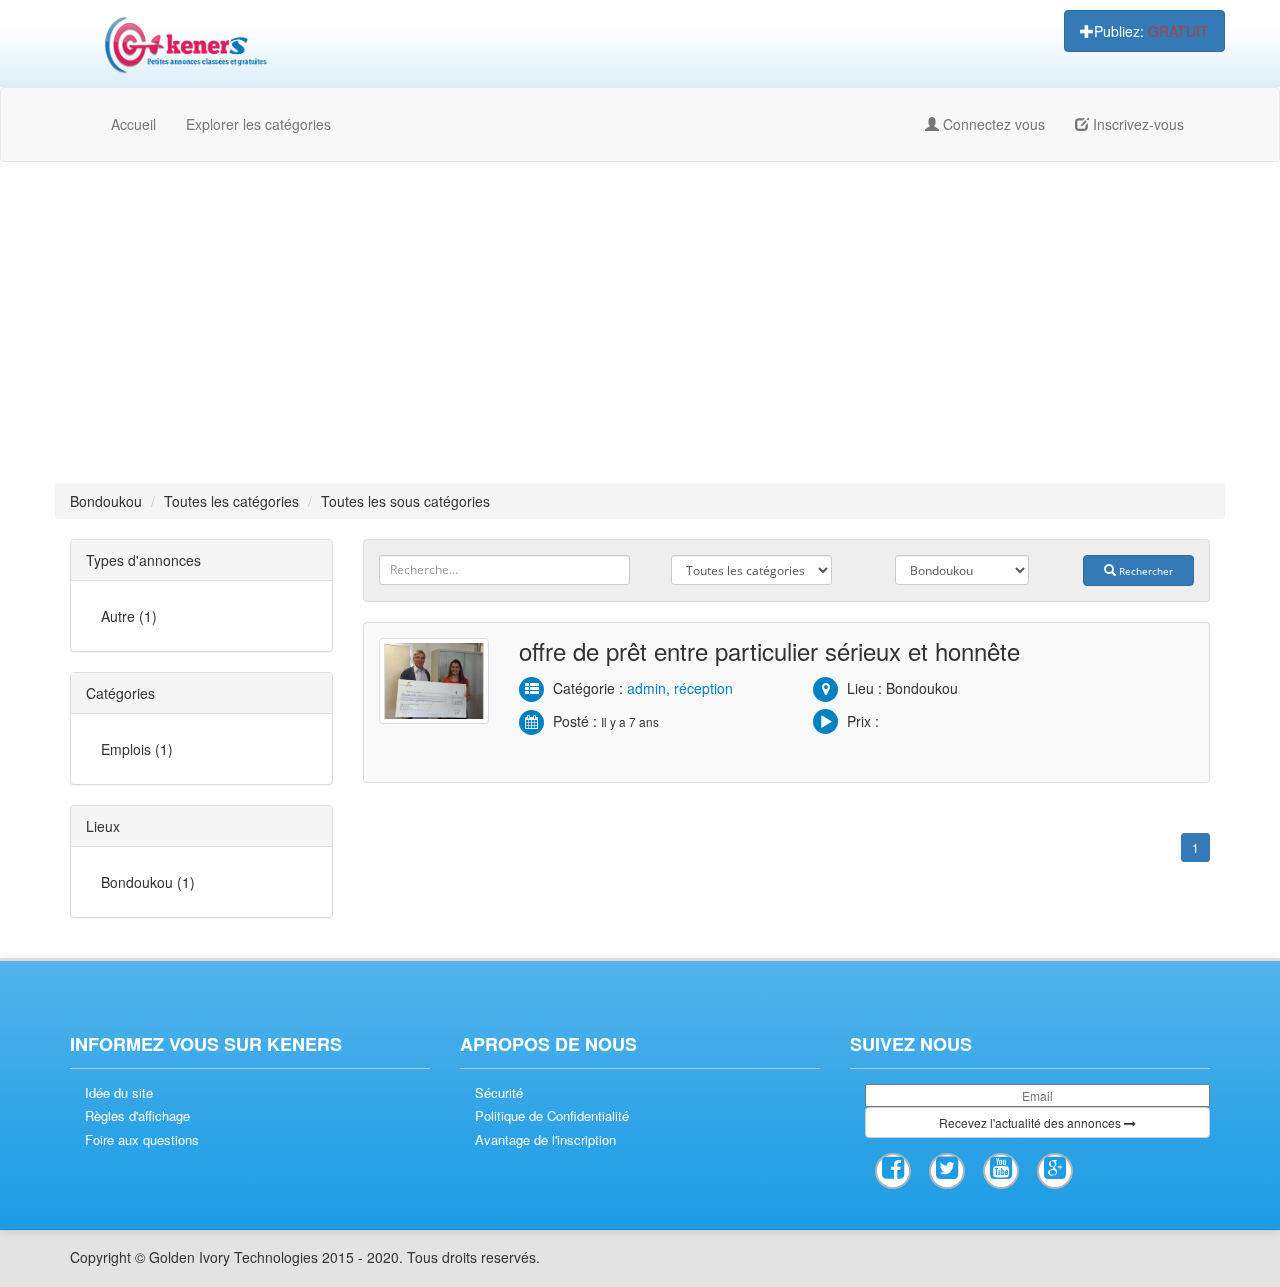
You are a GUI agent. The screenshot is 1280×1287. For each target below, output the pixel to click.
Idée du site (119, 1093)
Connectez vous (992, 124)
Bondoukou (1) (148, 882)
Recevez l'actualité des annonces (1031, 1122)
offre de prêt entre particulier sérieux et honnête (769, 650)
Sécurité (499, 1093)
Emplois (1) (137, 749)
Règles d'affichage (137, 1116)
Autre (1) (129, 616)
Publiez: (1151, 31)
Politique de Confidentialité (552, 1116)
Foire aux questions (142, 1140)
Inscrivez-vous (1136, 124)
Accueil (133, 124)
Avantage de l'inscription (545, 1140)
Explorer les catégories (258, 124)
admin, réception (680, 688)
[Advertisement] (640, 322)
